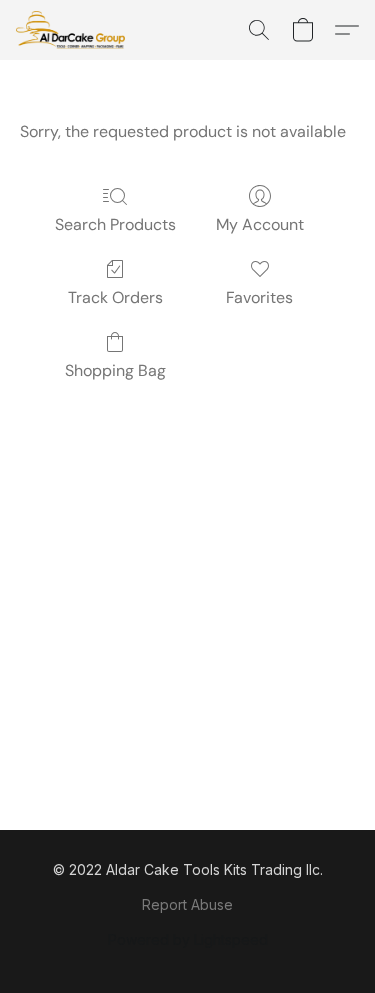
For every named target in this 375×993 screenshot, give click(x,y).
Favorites (259, 297)
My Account (260, 224)
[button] (73, 30)
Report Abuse (187, 904)
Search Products (115, 224)
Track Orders (115, 297)
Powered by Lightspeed (188, 939)
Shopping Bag (115, 370)
